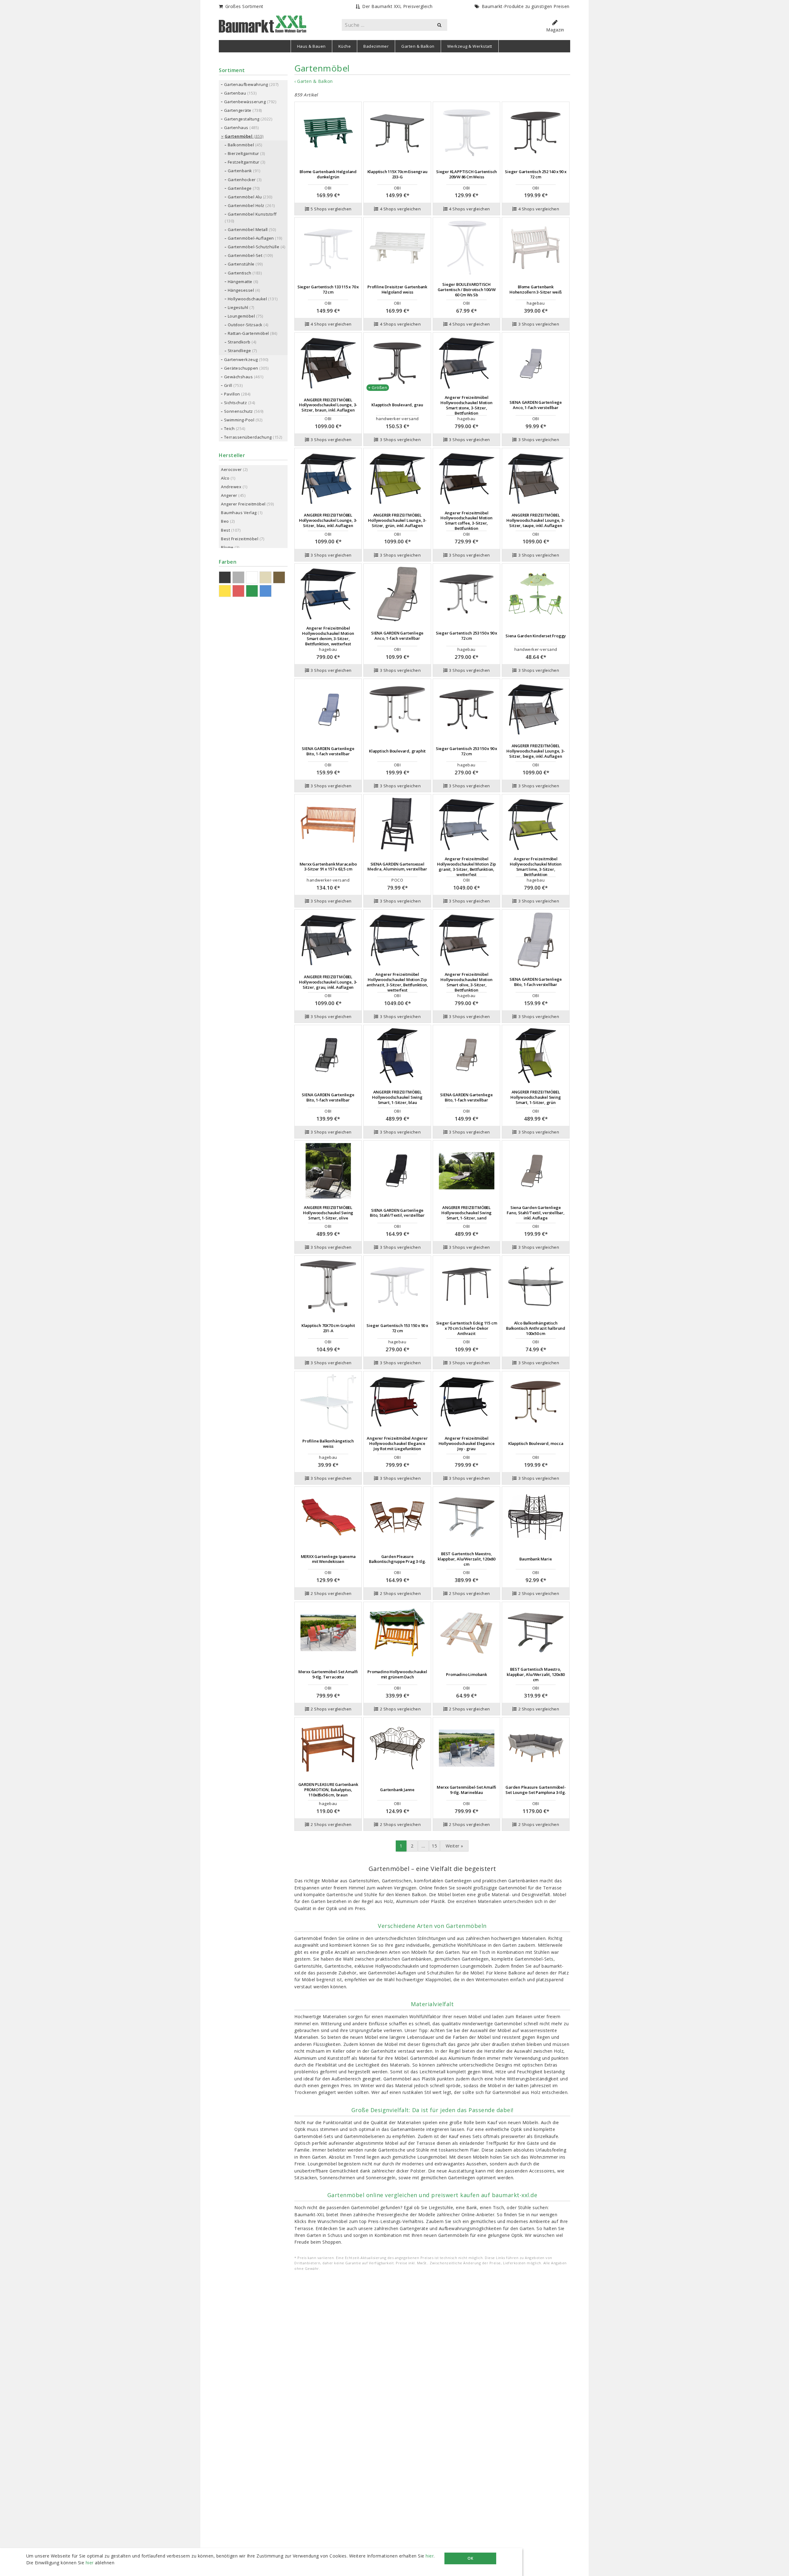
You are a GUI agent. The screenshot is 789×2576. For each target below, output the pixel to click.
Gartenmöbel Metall (248, 229)
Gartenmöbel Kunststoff (252, 214)
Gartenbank (240, 171)
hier (430, 2556)
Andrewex (231, 487)
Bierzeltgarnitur (243, 153)
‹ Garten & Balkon (314, 81)
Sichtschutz (236, 403)
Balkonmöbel (241, 145)
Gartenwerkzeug (241, 359)
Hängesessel (241, 290)
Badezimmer (376, 46)
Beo (225, 521)
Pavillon (232, 394)
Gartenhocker (242, 180)
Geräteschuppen (241, 368)
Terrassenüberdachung (248, 437)
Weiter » (454, 1846)
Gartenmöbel (239, 136)
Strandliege (239, 351)
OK (470, 2558)
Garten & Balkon (418, 46)
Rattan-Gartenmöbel (248, 333)
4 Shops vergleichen (401, 209)
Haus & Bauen (311, 46)
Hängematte (240, 282)
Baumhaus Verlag (239, 513)
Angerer (229, 495)
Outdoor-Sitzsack (245, 325)
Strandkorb (239, 342)
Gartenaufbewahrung (246, 84)
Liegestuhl (238, 307)
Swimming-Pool (239, 420)
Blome (227, 547)
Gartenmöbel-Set (245, 255)
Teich (229, 428)
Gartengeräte (238, 110)
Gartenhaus (236, 128)
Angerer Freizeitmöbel (243, 504)
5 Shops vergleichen (331, 209)
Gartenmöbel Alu (245, 197)
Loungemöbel (241, 316)
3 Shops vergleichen (539, 324)
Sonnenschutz (239, 411)
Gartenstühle (241, 264)
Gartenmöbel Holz (246, 205)
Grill (228, 385)
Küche (345, 46)
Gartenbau (235, 93)
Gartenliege (240, 188)
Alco (225, 478)
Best (225, 530)
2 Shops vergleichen (331, 1593)
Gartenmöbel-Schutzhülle (254, 247)
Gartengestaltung (242, 119)
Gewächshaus (239, 377)
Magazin (555, 30)
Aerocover (231, 469)
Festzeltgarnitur (244, 162)
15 (434, 1846)
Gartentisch (240, 273)
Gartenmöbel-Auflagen (251, 238)
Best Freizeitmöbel (240, 539)
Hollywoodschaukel (247, 299)
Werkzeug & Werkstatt (470, 46)
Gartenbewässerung (245, 102)
